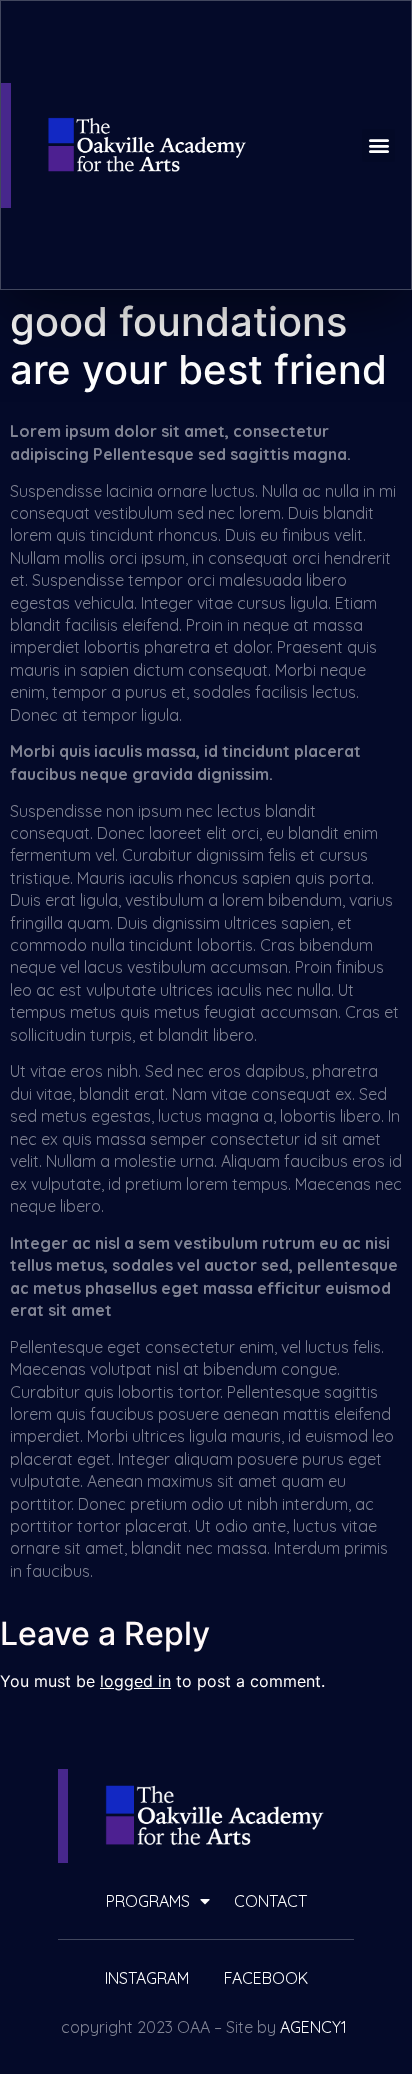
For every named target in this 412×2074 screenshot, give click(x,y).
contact (270, 1901)
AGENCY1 (313, 2027)
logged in (135, 1681)
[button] (378, 145)
